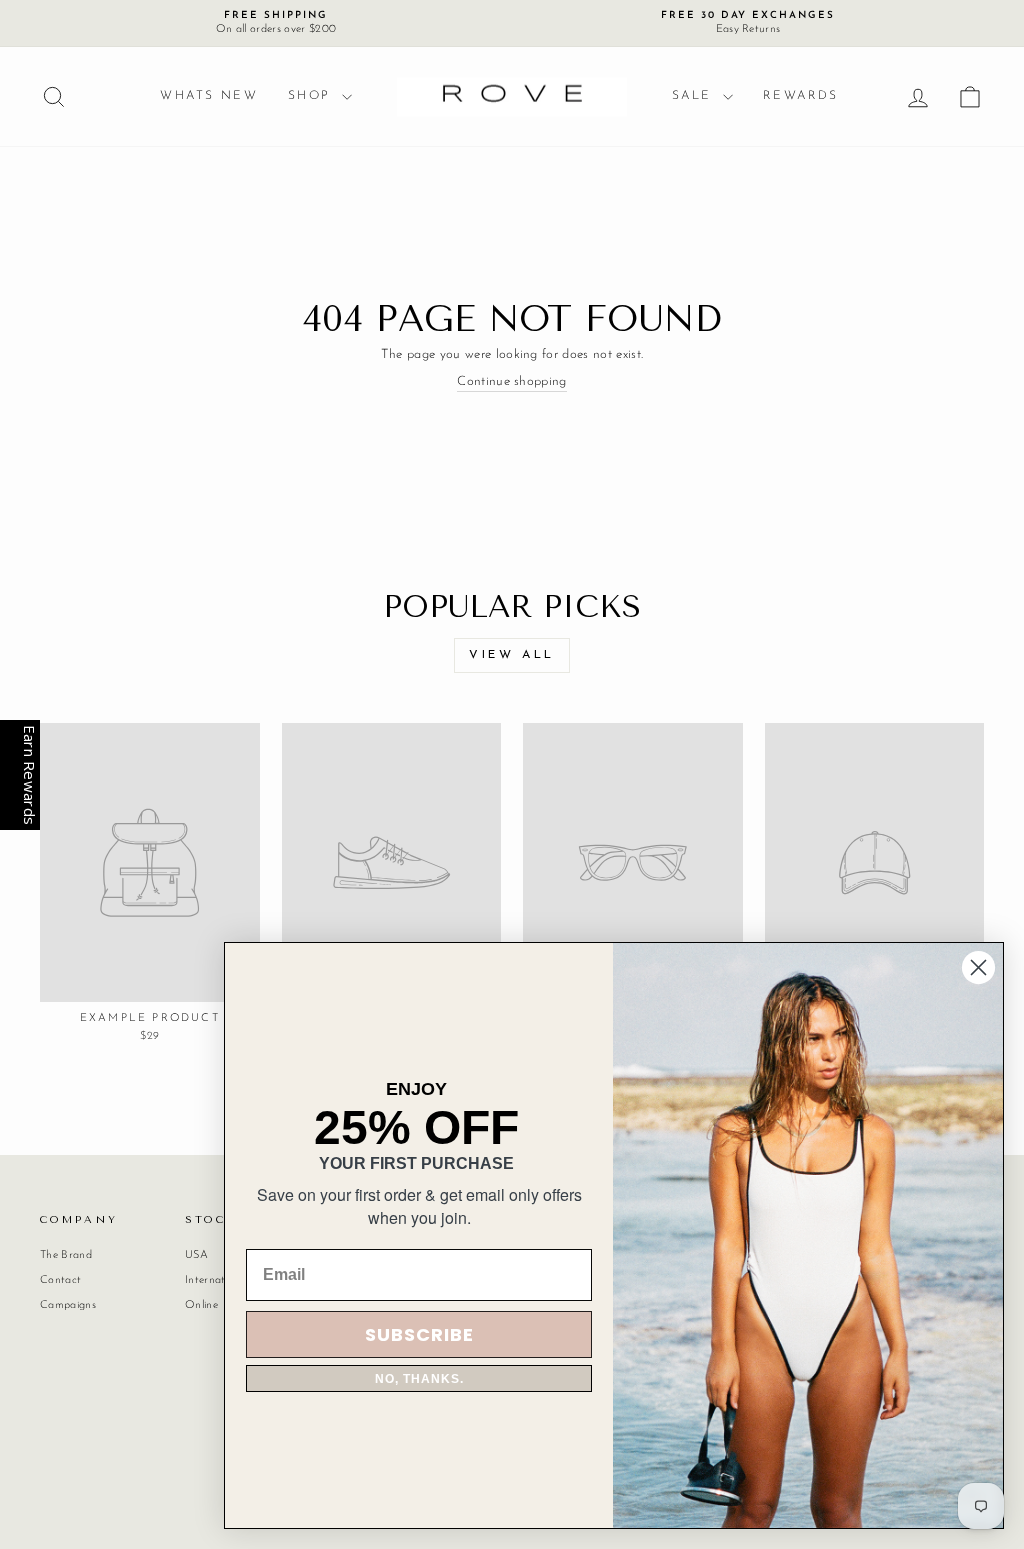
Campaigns (68, 1305)
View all (512, 655)
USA (196, 1255)
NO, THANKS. (419, 1379)
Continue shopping (512, 381)
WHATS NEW (209, 96)
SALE (695, 96)
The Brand (66, 1255)
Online (201, 1305)
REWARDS (801, 96)
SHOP (312, 96)
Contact (60, 1280)
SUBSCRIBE (419, 1334)
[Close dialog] (978, 967)
